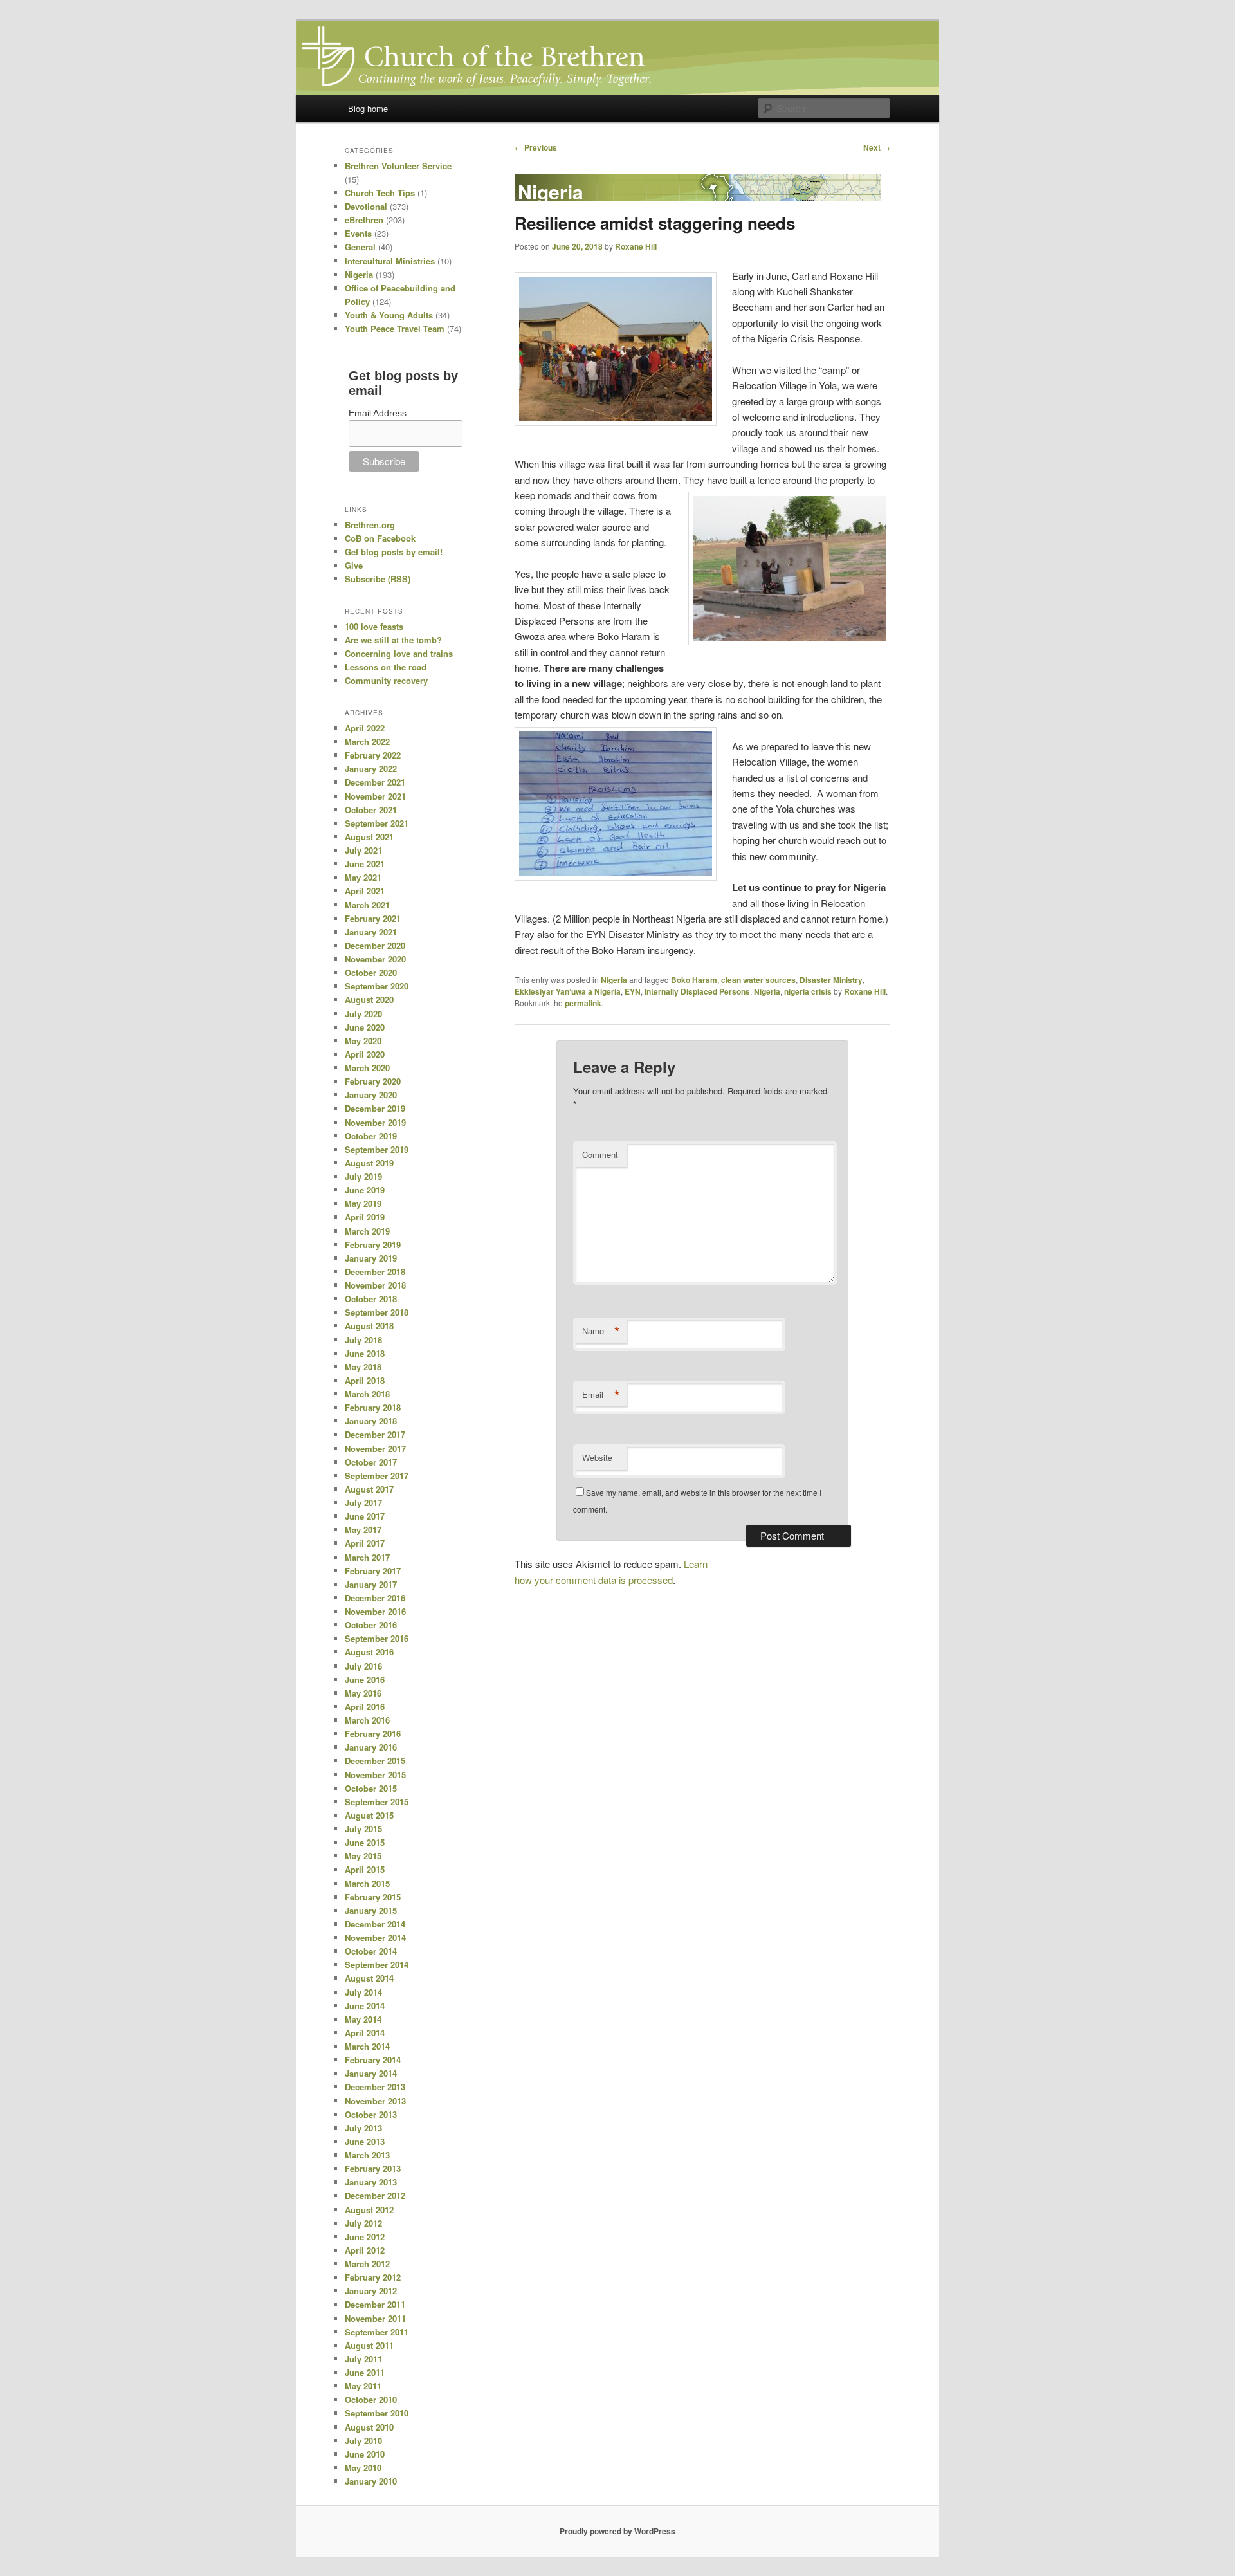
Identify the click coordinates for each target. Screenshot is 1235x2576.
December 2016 (375, 1598)
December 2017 (375, 1434)
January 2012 (371, 2291)
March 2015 (367, 1883)
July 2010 (363, 2441)
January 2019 (371, 1258)
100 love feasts (374, 626)
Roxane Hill (636, 246)
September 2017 (377, 1476)
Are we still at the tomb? (393, 640)
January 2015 (371, 1910)
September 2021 (377, 823)
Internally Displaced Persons (697, 991)
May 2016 (363, 1693)
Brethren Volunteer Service (398, 166)
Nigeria (614, 980)
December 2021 (375, 782)
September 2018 (377, 1312)
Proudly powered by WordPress (617, 2531)
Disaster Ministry (831, 980)
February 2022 (373, 755)
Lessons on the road (386, 667)
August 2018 (369, 1326)
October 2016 (371, 1625)
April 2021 (365, 891)
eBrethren (364, 220)
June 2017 (365, 1516)
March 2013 (367, 2155)
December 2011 (375, 2304)
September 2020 (377, 986)
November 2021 (375, 796)
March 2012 (367, 2264)
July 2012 (363, 2223)
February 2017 (373, 1571)
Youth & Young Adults (389, 315)
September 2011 (377, 2332)
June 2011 (365, 2372)
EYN (633, 991)
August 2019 (369, 1163)
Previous (536, 147)
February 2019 (373, 1245)
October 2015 (371, 1788)
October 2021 (371, 810)
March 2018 (367, 1394)
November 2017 (375, 1449)
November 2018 (375, 1285)
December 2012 (375, 2195)
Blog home (368, 108)
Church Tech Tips (380, 193)
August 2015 (369, 1815)
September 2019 (377, 1149)
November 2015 (375, 1775)
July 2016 (363, 1666)
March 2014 (367, 2046)
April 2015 (365, 1869)
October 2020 (371, 972)
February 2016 (373, 1734)
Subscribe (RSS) (378, 579)
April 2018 (365, 1380)
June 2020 (365, 1027)
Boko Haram (694, 980)
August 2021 (369, 837)
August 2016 (369, 1652)
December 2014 (375, 1924)
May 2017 (363, 1530)
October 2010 (371, 2399)
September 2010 (377, 2413)
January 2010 (371, 2481)
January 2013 (371, 2182)
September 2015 (377, 1802)
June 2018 (365, 1353)
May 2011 (363, 2386)
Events (358, 233)
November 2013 (375, 2101)
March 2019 (367, 1231)
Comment (600, 1155)
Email (601, 1395)
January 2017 (371, 1584)
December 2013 (375, 2087)
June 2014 (365, 2006)
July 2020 (363, 1014)
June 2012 (365, 2237)
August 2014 (369, 1978)
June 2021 (365, 864)
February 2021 (373, 918)
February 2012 (373, 2277)
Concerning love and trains (399, 653)
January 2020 (371, 1095)
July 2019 (363, 1176)
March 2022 (367, 741)
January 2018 (371, 1421)
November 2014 (375, 1937)
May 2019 (363, 1203)
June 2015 (365, 1842)
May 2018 (363, 1367)
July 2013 (363, 2128)
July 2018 (363, 1340)
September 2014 (377, 1964)
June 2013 (365, 2141)
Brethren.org (370, 525)
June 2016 (365, 1679)
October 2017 (371, 1462)
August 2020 (369, 999)
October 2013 (371, 2114)
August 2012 (369, 2210)
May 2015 (363, 1856)
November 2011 (375, 2318)
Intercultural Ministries (390, 261)
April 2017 (365, 1543)
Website (597, 1458)
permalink (583, 1003)
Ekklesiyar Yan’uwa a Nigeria (568, 991)
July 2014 (363, 1992)
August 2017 (369, 1489)
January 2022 (371, 768)
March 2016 (367, 1720)
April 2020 (365, 1054)
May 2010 (363, 2468)
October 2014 (371, 1951)
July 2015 (363, 1829)
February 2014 (373, 2060)
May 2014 (363, 2019)
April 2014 (365, 2033)
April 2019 (365, 1217)
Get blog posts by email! (394, 552)
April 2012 (365, 2250)
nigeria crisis (808, 991)
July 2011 (363, 2359)
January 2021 (371, 932)
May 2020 (363, 1041)
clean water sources (758, 980)
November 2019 (375, 1122)
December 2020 (375, 945)
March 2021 (367, 905)
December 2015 (375, 1761)
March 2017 (367, 1557)
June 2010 (365, 2454)
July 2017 (363, 1503)
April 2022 (365, 728)
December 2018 (375, 1272)
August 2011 (369, 2345)
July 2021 (363, 850)
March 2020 (367, 1068)
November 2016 (375, 1611)
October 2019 (371, 1136)
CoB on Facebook (380, 538)
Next (877, 147)
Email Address (378, 413)
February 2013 (373, 2168)
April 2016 (365, 1707)
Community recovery (386, 680)
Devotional (366, 206)
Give (354, 565)
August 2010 (369, 2427)
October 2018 (371, 1299)
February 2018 (373, 1407)
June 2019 (365, 1190)
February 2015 (373, 1897)
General (360, 247)
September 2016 (377, 1638)
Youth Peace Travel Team (395, 328)
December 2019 (375, 1108)
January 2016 (371, 1747)
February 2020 (373, 1081)
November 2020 (375, 959)
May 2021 (363, 877)
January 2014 (371, 2073)
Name (601, 1331)
